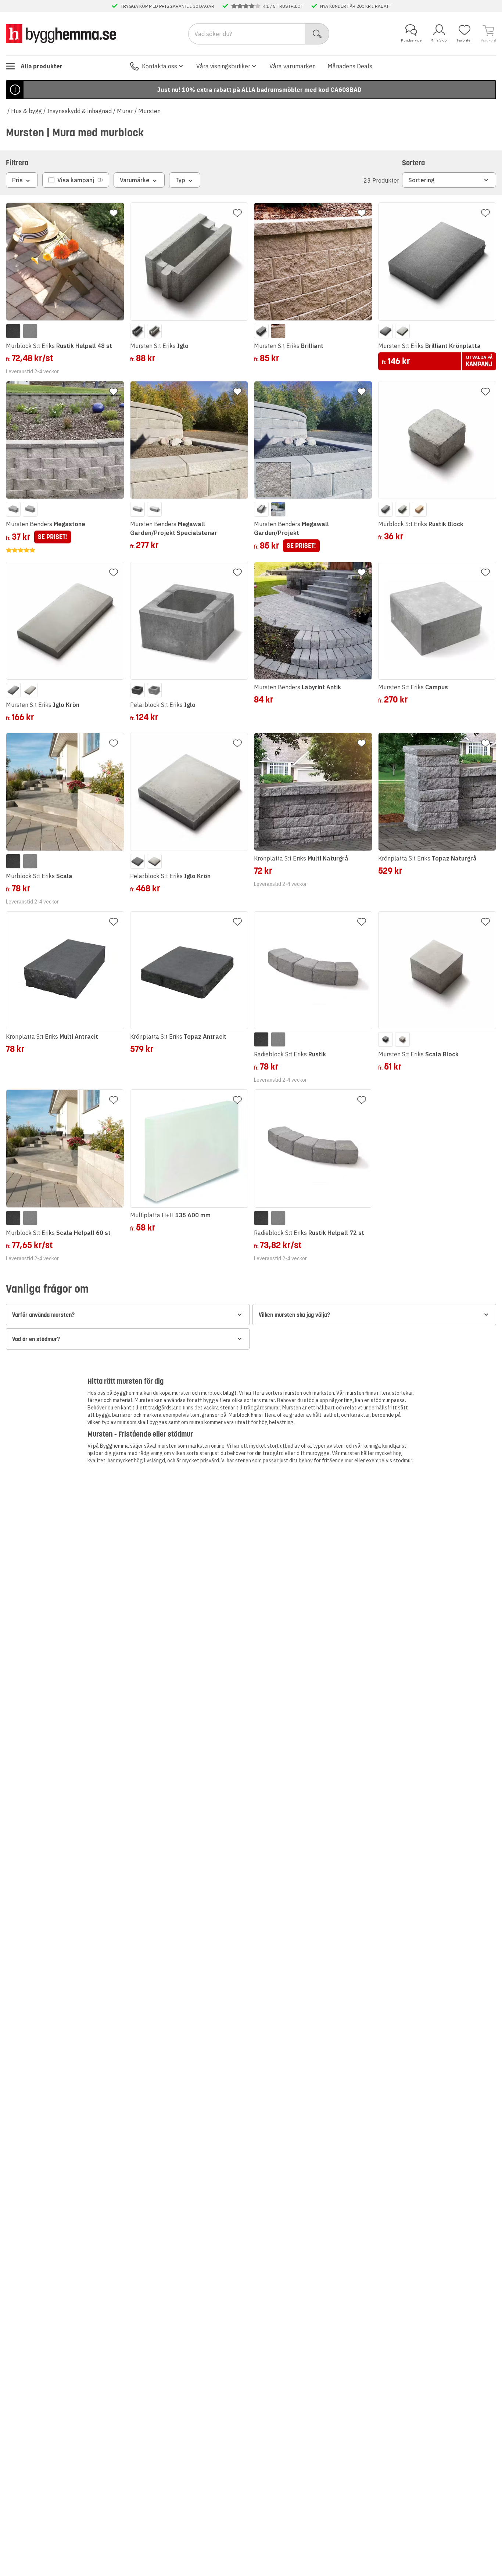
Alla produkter (42, 66)
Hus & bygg (26, 111)
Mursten (149, 111)
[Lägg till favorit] (114, 213)
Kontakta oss (159, 66)
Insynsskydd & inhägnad (79, 111)
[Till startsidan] (61, 33)
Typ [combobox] (180, 180)
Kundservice (411, 40)
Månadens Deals (350, 66)
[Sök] (317, 34)
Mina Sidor (439, 40)
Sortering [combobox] (422, 180)
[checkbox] (76, 180)
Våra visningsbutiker (223, 66)
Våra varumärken (293, 66)
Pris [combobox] (17, 180)
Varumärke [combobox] (135, 180)
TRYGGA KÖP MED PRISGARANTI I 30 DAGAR (167, 6)
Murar (125, 111)
